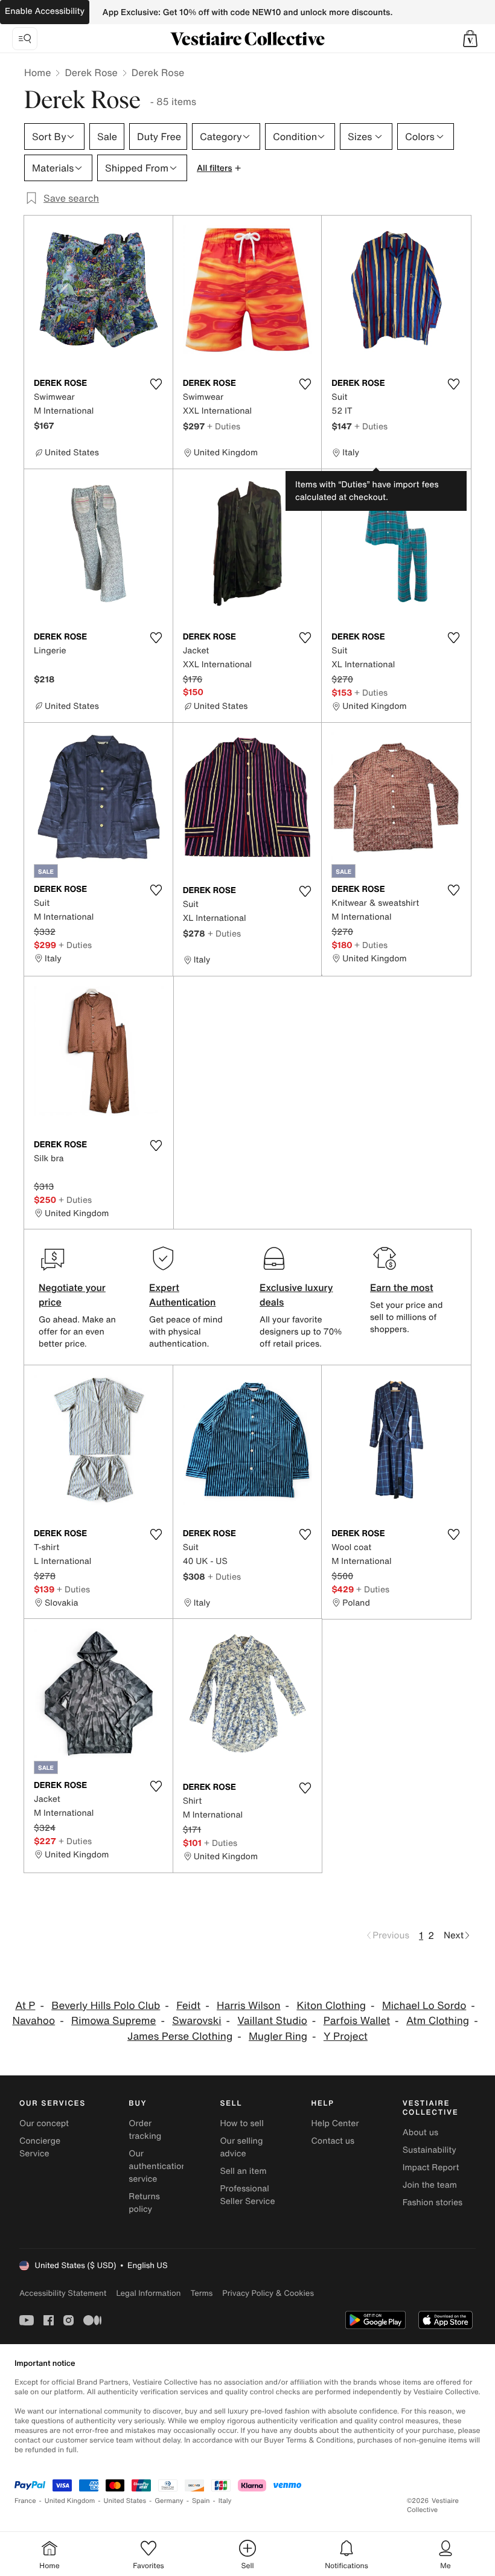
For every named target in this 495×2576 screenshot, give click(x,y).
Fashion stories (433, 2203)
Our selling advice (241, 2147)
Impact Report (431, 2167)
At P (25, 2006)
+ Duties (224, 426)
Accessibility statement (63, 2293)
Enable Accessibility (45, 11)
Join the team (430, 2185)
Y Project (346, 2036)
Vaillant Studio (272, 2021)
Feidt (188, 2006)
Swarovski (196, 2021)
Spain (201, 2501)
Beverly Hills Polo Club (106, 2006)
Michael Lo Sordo (424, 2006)
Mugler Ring (278, 2036)
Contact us (333, 2141)
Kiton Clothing (331, 2006)
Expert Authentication (183, 1295)
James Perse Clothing (180, 2036)
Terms (201, 2293)
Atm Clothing (438, 2021)
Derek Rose (91, 72)
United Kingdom (70, 2501)
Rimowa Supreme (113, 2021)
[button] (470, 39)
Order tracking (145, 2130)
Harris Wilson (249, 2006)
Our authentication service (158, 2166)
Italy (225, 2501)
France (25, 2501)
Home (37, 72)
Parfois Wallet (357, 2021)
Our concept (44, 2123)
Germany (169, 2501)
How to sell (241, 2123)
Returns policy (144, 2203)
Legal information (148, 2293)
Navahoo (34, 2021)
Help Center (335, 2123)
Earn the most (402, 1287)
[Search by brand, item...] (25, 39)
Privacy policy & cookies (268, 2293)
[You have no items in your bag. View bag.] (470, 39)
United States (125, 2501)
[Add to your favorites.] (156, 384)
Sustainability (430, 2150)
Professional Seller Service (247, 2195)
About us (420, 2132)
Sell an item (243, 2171)
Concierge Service (40, 2147)
